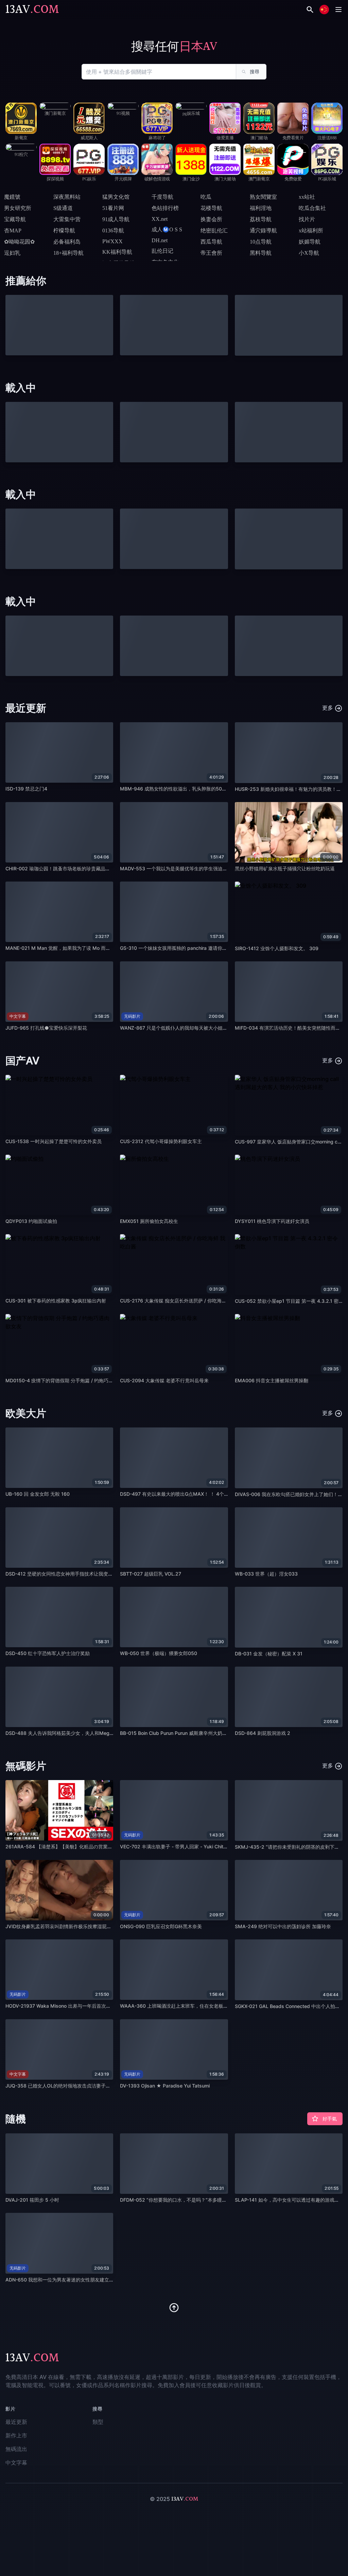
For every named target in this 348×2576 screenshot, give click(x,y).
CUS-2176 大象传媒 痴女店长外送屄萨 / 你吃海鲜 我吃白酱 (183, 1301)
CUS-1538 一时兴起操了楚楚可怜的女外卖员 (54, 1141)
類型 (98, 2422)
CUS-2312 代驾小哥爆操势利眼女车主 (161, 1141)
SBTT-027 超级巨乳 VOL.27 (151, 1574)
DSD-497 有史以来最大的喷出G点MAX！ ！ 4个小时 (177, 1494)
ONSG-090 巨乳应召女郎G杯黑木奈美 (161, 1926)
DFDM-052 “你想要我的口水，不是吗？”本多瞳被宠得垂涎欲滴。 (190, 2200)
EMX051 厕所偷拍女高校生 (149, 1221)
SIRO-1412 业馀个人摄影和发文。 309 (277, 948)
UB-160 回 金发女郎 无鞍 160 (38, 1494)
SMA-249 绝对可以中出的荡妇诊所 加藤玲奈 (283, 1926)
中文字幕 (16, 2463)
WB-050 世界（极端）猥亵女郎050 (159, 1653)
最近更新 (16, 2422)
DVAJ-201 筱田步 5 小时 (32, 2200)
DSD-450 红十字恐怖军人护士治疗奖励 (48, 1653)
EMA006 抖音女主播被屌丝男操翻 (272, 1380)
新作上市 (16, 2435)
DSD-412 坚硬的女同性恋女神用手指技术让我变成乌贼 (64, 1574)
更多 (328, 708)
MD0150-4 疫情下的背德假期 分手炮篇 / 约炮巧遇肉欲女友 (69, 1380)
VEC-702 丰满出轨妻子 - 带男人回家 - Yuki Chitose (176, 1846)
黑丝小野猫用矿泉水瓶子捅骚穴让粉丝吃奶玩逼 (285, 868)
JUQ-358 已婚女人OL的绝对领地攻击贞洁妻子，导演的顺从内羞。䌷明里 (84, 2086)
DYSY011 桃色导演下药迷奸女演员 (272, 1221)
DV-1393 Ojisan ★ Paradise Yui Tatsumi (165, 2086)
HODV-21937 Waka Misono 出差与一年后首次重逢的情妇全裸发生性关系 (84, 2006)
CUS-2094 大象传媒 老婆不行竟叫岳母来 (164, 1380)
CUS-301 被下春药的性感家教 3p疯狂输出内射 (56, 1301)
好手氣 (330, 2119)
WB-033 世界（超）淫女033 (266, 1574)
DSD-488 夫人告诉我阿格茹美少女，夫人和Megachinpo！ (69, 1733)
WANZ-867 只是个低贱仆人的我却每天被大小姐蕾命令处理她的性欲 (193, 1028)
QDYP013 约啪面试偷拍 (31, 1221)
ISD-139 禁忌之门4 (26, 789)
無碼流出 (16, 2449)
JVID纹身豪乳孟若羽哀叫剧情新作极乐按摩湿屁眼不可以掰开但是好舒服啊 (85, 1926)
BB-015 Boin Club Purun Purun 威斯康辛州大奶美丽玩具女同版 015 (193, 1733)
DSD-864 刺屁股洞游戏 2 (263, 1733)
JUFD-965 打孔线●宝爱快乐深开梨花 (46, 1028)
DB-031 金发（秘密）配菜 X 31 (269, 1654)
